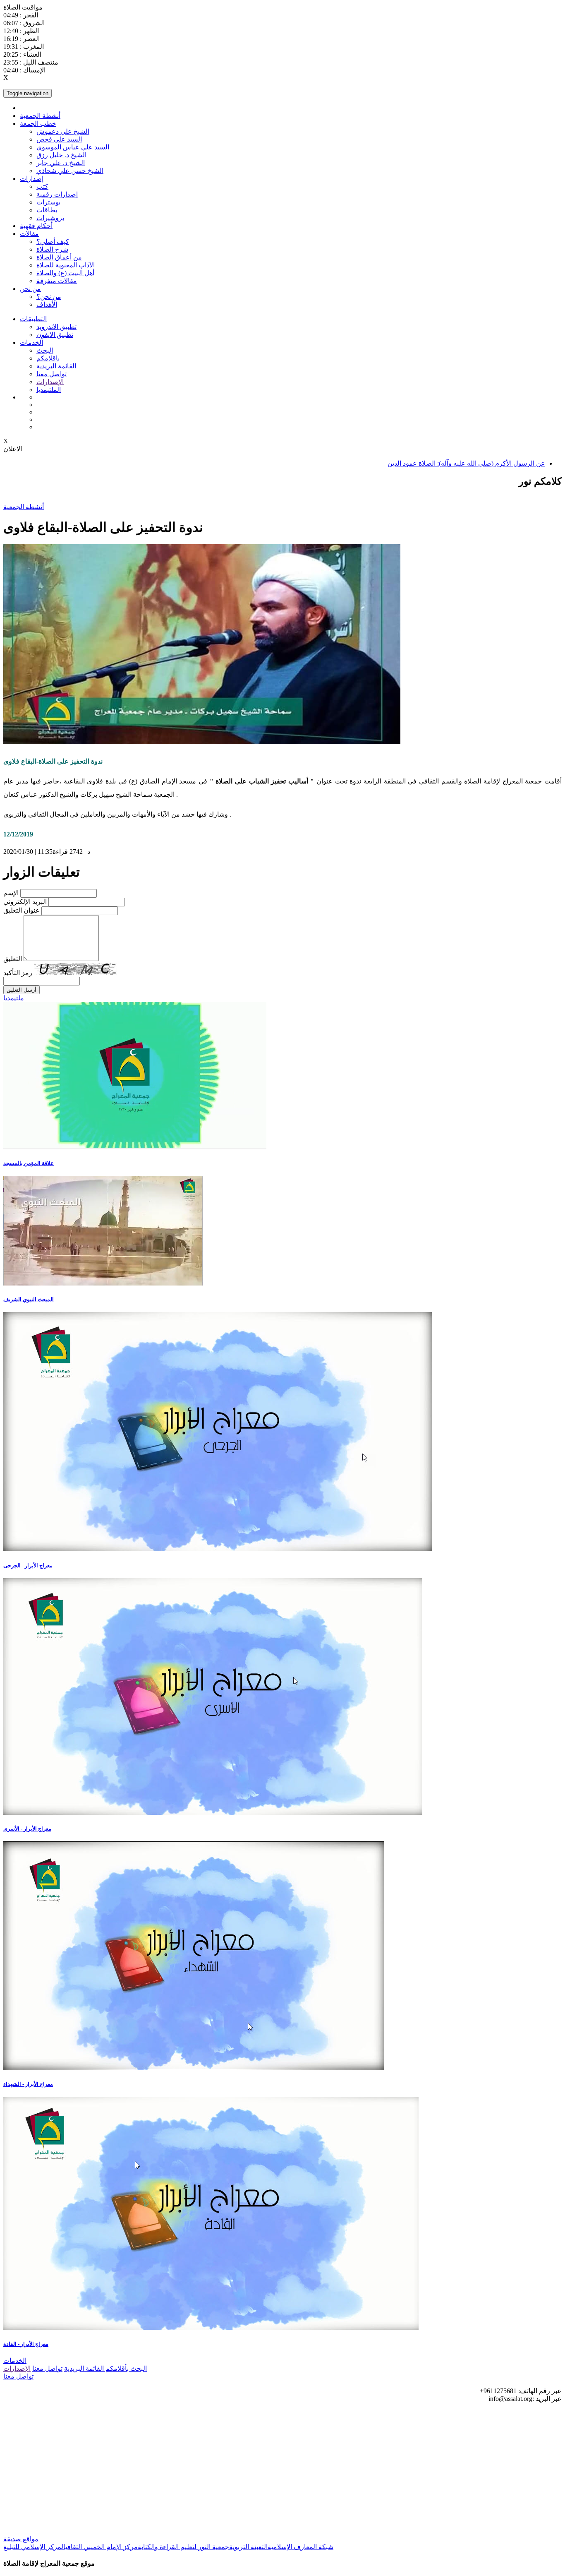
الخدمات (15, 2361)
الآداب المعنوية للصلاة (66, 265)
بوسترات (48, 202)
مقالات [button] (29, 234)
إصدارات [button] (32, 179)
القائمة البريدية (56, 366)
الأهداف (47, 304)
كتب (42, 186)
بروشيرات (50, 218)
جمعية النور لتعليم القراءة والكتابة (183, 2547)
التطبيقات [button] (33, 319)
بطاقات (47, 210)
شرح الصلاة (52, 249)
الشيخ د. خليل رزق (61, 155)
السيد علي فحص (59, 139)
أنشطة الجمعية (40, 116)
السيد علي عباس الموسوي (73, 147)
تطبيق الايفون (55, 335)
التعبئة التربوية (248, 2547)
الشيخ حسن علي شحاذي (70, 171)
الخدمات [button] (31, 342)
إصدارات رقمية (57, 194)
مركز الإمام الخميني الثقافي (102, 2547)
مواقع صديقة (21, 2539)
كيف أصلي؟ (53, 241)
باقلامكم (48, 358)
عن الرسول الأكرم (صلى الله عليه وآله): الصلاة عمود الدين (466, 463)
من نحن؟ (49, 297)
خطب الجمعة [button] (38, 124)
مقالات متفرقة (57, 281)
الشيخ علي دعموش (63, 131)
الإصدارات (50, 382)
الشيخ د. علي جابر (61, 163)
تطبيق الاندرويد (56, 327)
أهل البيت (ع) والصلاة (65, 273)
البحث (45, 350)
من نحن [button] (30, 289)
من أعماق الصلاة (59, 257)
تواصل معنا (51, 374)
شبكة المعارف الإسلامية (300, 2547)
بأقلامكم (116, 2368)
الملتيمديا (49, 390)
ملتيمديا (14, 998)
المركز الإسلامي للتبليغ (34, 2547)
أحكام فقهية (36, 226)
